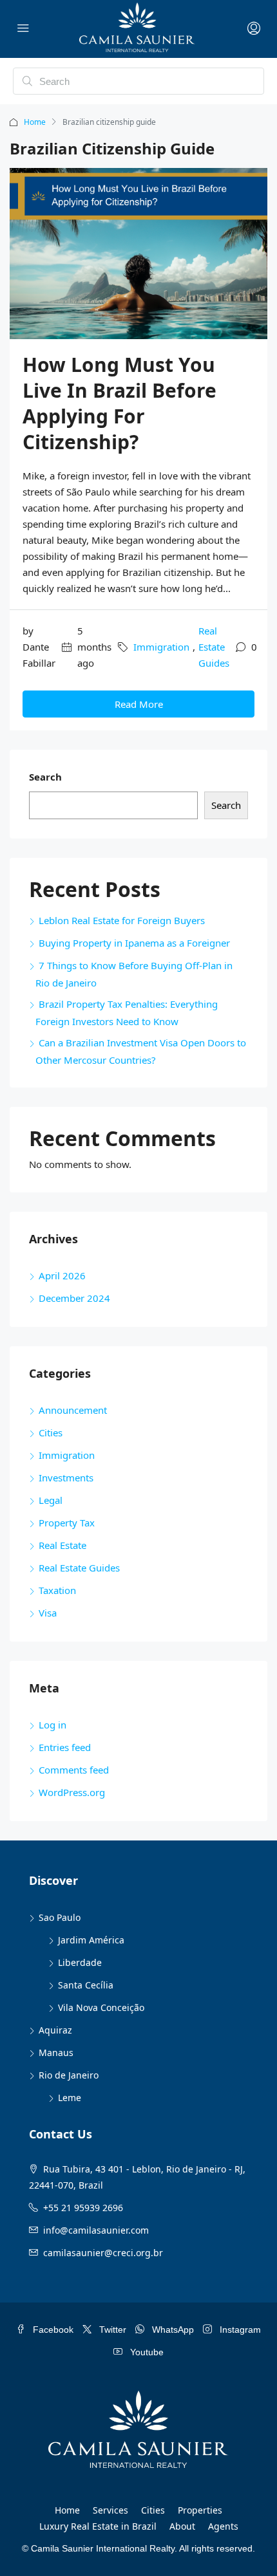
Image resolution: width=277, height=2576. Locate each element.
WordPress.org (72, 1792)
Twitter (111, 2330)
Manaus (56, 2052)
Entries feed (65, 1747)
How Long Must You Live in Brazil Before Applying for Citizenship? (119, 403)
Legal (51, 1500)
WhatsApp (172, 2330)
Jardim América (91, 1940)
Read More (139, 704)
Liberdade (80, 1962)
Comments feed (74, 1770)
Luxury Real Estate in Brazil (98, 2526)
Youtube (146, 2352)
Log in (53, 1725)
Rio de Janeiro (69, 2075)
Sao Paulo (60, 1917)
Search (45, 777)
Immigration (161, 647)
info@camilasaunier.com (96, 2230)
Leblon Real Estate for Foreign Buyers (122, 920)
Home (35, 122)
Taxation (57, 1590)
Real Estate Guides (214, 647)
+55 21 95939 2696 (83, 2208)
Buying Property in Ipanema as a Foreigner (134, 943)
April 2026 (62, 1275)
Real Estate (62, 1545)
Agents (223, 2526)
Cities (51, 1432)
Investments (66, 1478)
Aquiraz (55, 2030)
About (182, 2526)
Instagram (239, 2330)
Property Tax (67, 1523)
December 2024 (74, 1298)
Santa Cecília (86, 1985)
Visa (48, 1613)
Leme (70, 2098)
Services (110, 2510)
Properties (200, 2510)
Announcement (73, 1410)
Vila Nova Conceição (101, 2007)
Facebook (52, 2330)
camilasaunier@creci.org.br (103, 2253)
